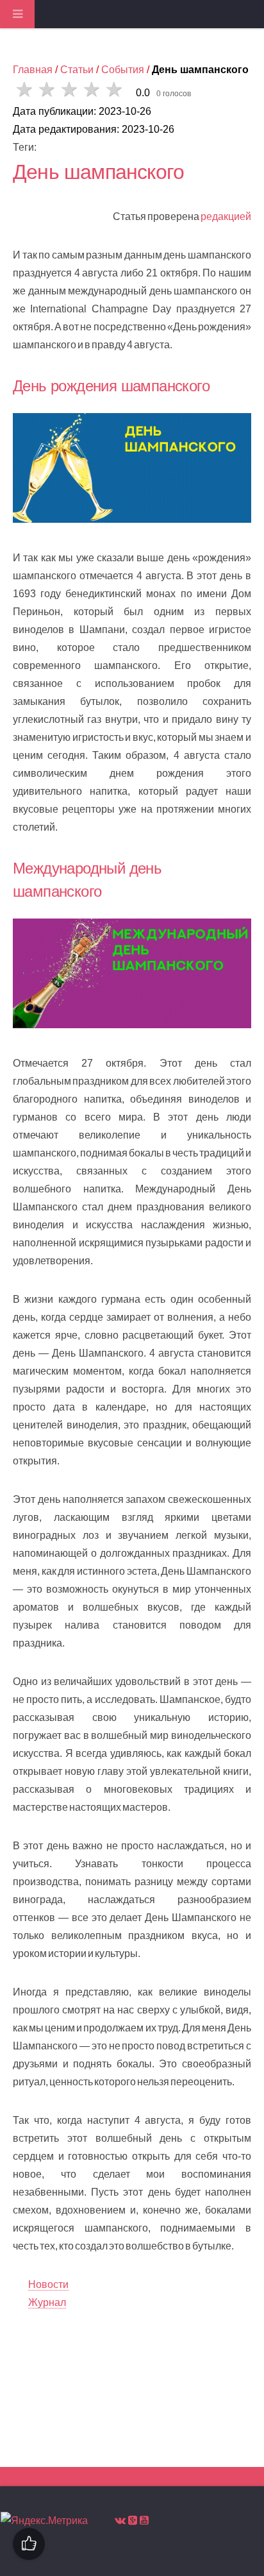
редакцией (226, 216)
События (123, 70)
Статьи (77, 70)
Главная (33, 70)
